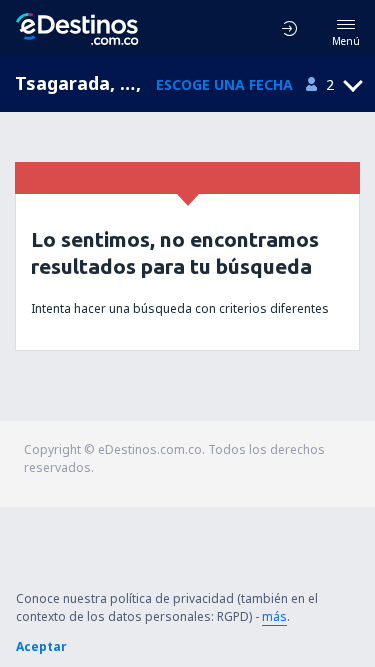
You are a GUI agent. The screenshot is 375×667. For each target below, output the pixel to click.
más (274, 616)
